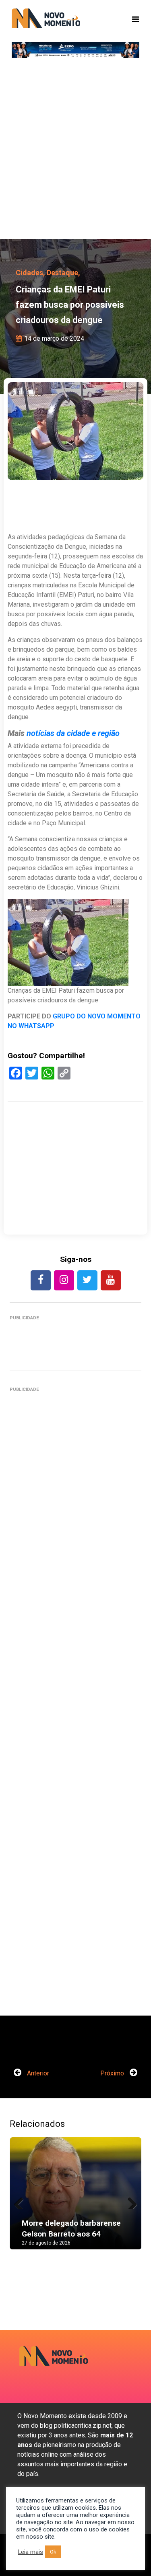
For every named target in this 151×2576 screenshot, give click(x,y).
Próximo (113, 2073)
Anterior (37, 2073)
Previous (22, 2201)
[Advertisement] (75, 152)
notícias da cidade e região (73, 733)
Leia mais (31, 2552)
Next (129, 2201)
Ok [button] (53, 2552)
